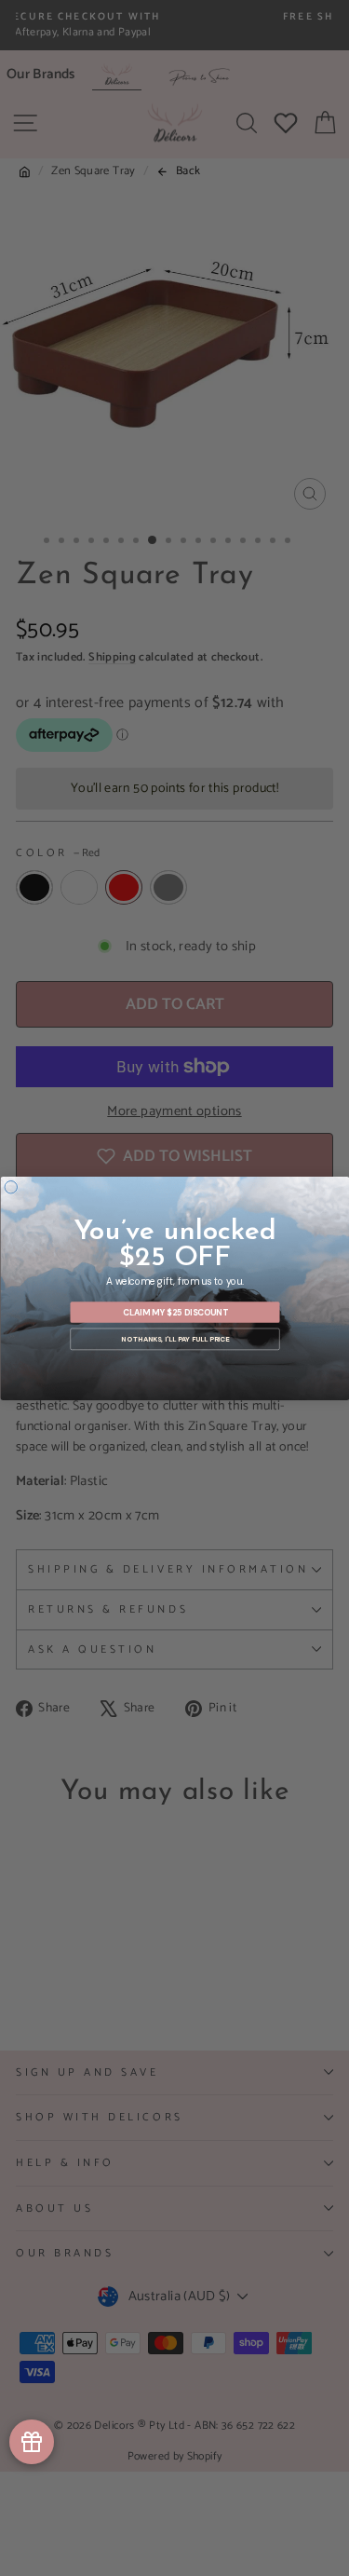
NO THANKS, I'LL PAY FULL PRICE (175, 1339)
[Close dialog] (11, 1187)
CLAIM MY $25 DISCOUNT (174, 1312)
